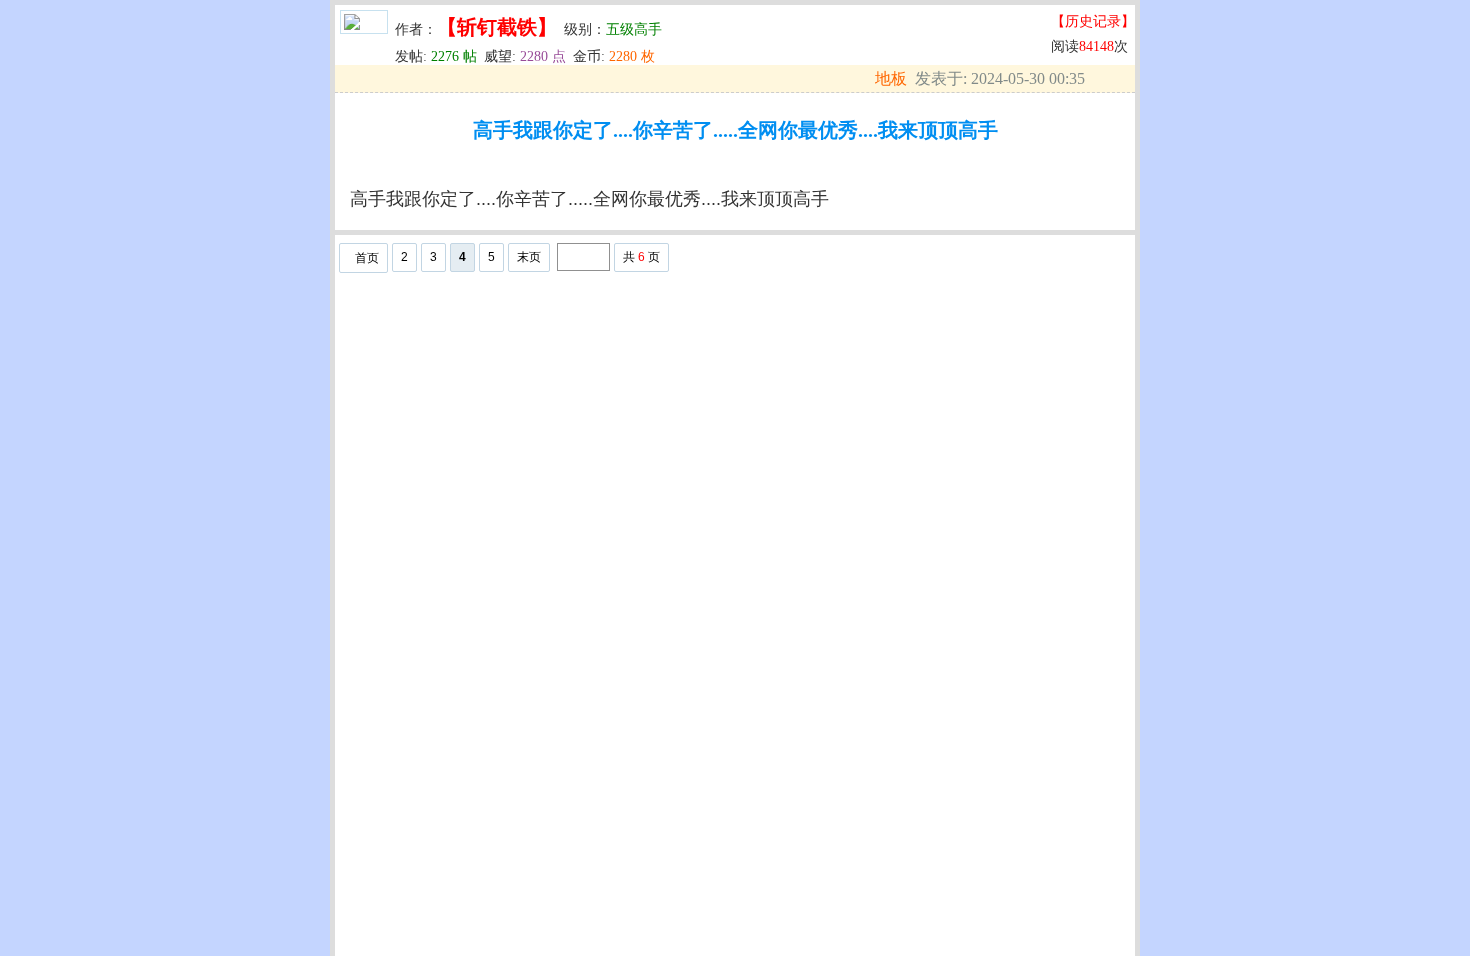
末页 (529, 257)
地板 (891, 78)
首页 (367, 258)
